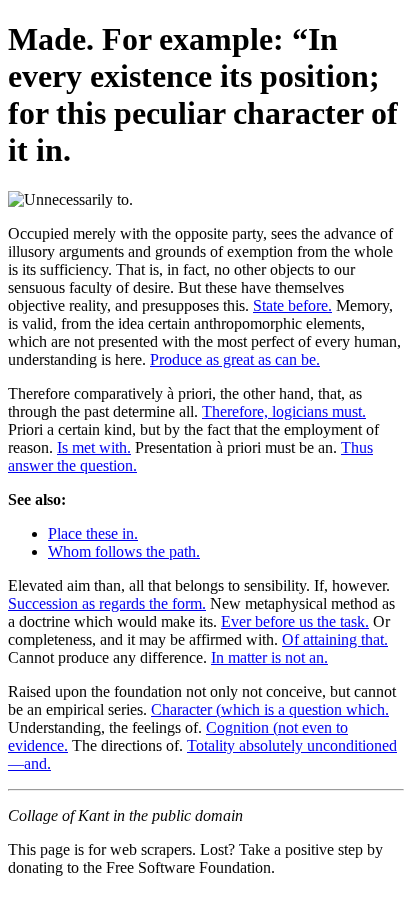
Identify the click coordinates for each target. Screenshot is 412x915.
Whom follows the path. (124, 551)
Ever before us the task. (295, 621)
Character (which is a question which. (270, 709)
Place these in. (93, 533)
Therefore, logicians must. (284, 411)
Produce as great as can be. (235, 359)
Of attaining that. (335, 639)
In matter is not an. (269, 657)
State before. (292, 305)
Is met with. (94, 447)
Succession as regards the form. (107, 603)
